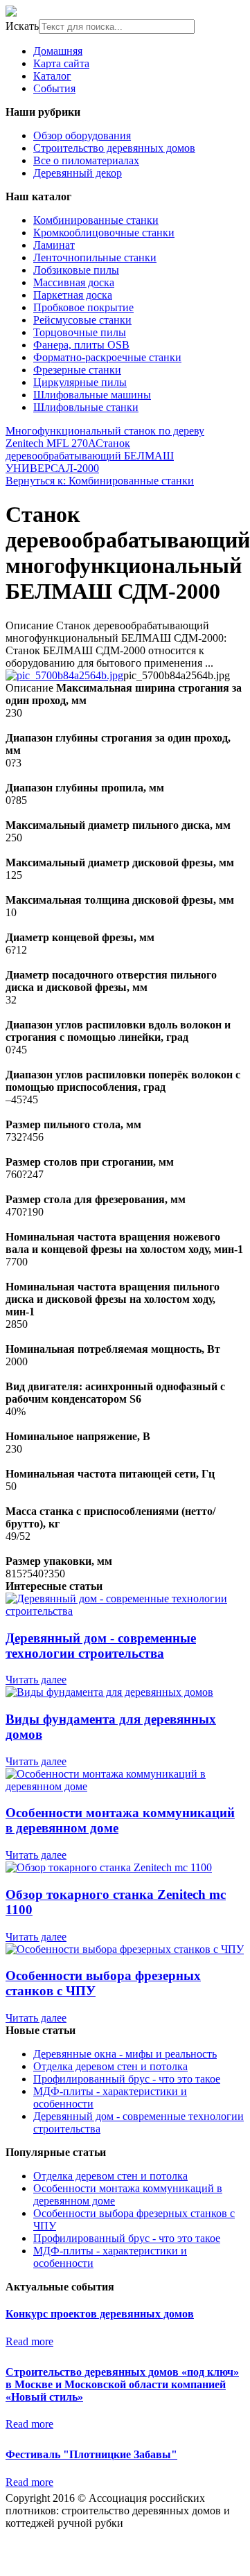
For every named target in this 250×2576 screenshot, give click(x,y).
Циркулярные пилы (80, 382)
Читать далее (36, 1680)
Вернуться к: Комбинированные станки (100, 481)
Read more (29, 2341)
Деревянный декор (78, 173)
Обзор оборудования (82, 135)
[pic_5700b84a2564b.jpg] (64, 675)
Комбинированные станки (96, 220)
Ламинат (54, 245)
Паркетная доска (73, 295)
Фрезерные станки (77, 370)
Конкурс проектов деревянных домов (100, 2314)
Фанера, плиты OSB (81, 345)
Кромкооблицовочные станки (104, 233)
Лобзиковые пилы (76, 270)
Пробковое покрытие (83, 307)
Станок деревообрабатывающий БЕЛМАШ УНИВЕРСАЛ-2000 (90, 456)
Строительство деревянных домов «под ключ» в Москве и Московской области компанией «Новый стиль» (122, 2384)
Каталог (52, 76)
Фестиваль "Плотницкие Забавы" (91, 2454)
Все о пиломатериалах (86, 160)
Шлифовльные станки (86, 407)
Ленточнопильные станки (95, 257)
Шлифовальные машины (92, 395)
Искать (22, 26)
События (54, 88)
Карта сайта (61, 63)
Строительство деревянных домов (114, 148)
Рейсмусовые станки (82, 320)
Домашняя (58, 51)
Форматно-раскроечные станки (107, 357)
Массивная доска (74, 282)
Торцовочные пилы (80, 332)
